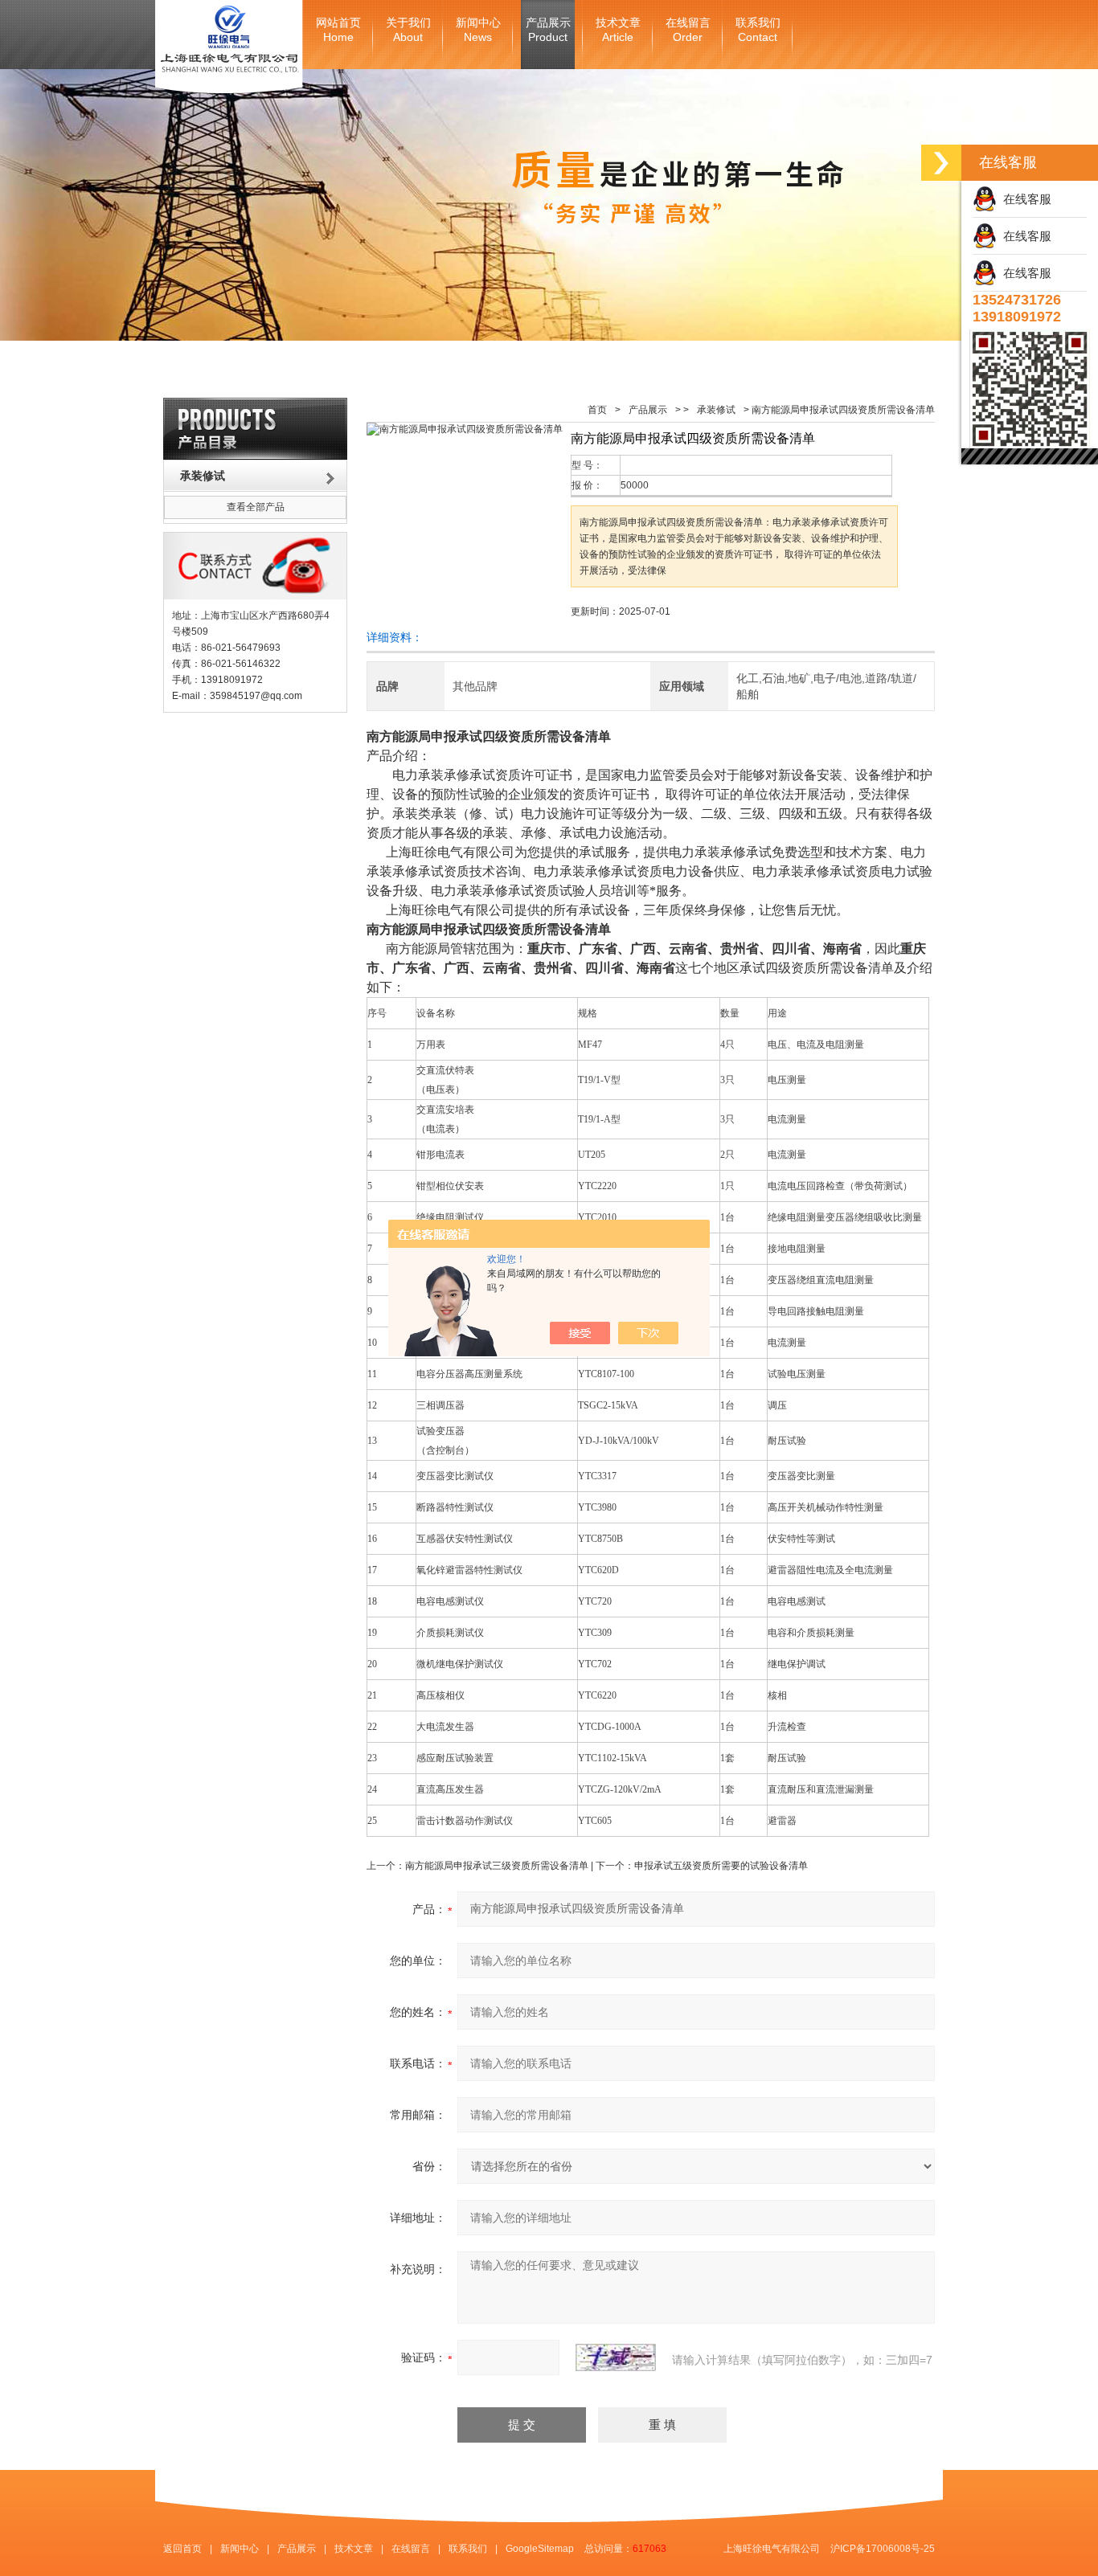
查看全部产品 (256, 507)
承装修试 (716, 410)
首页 (597, 410)
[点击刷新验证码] (616, 2357)
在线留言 (688, 30)
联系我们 (758, 30)
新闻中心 (478, 30)
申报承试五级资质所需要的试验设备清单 (721, 1866)
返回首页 (182, 2549)
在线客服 (1024, 199)
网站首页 (338, 30)
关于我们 (408, 30)
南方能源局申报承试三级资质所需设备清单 (497, 1866)
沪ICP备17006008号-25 (883, 2549)
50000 (635, 485)
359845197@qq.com (256, 696)
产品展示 (548, 30)
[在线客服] (941, 163)
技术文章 (618, 30)
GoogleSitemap (540, 2549)
